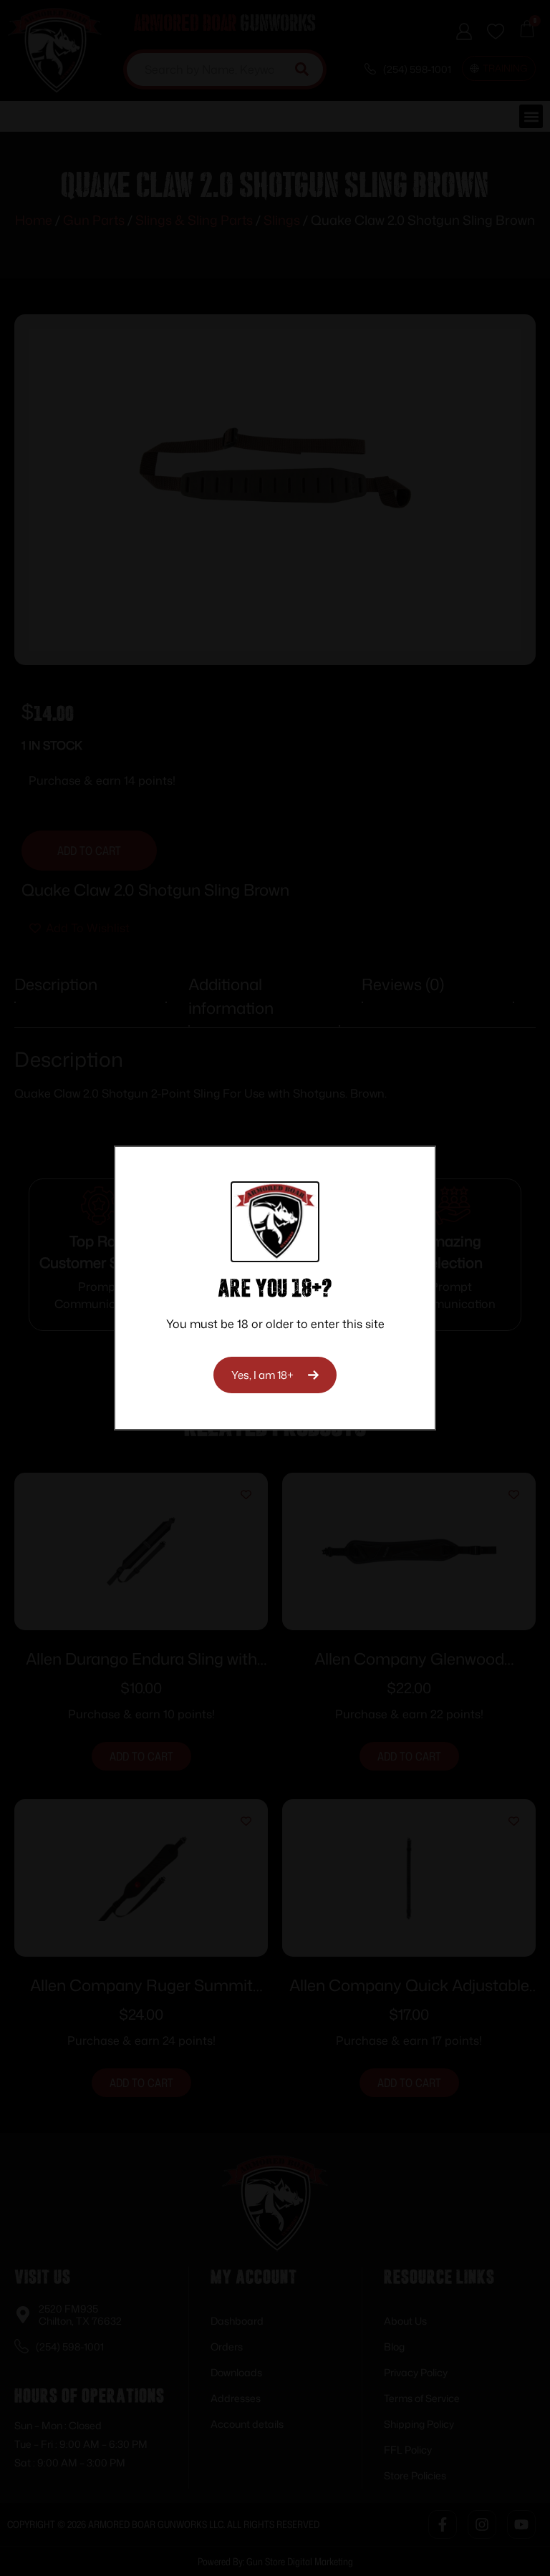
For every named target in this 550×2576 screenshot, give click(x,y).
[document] (275, 1288)
